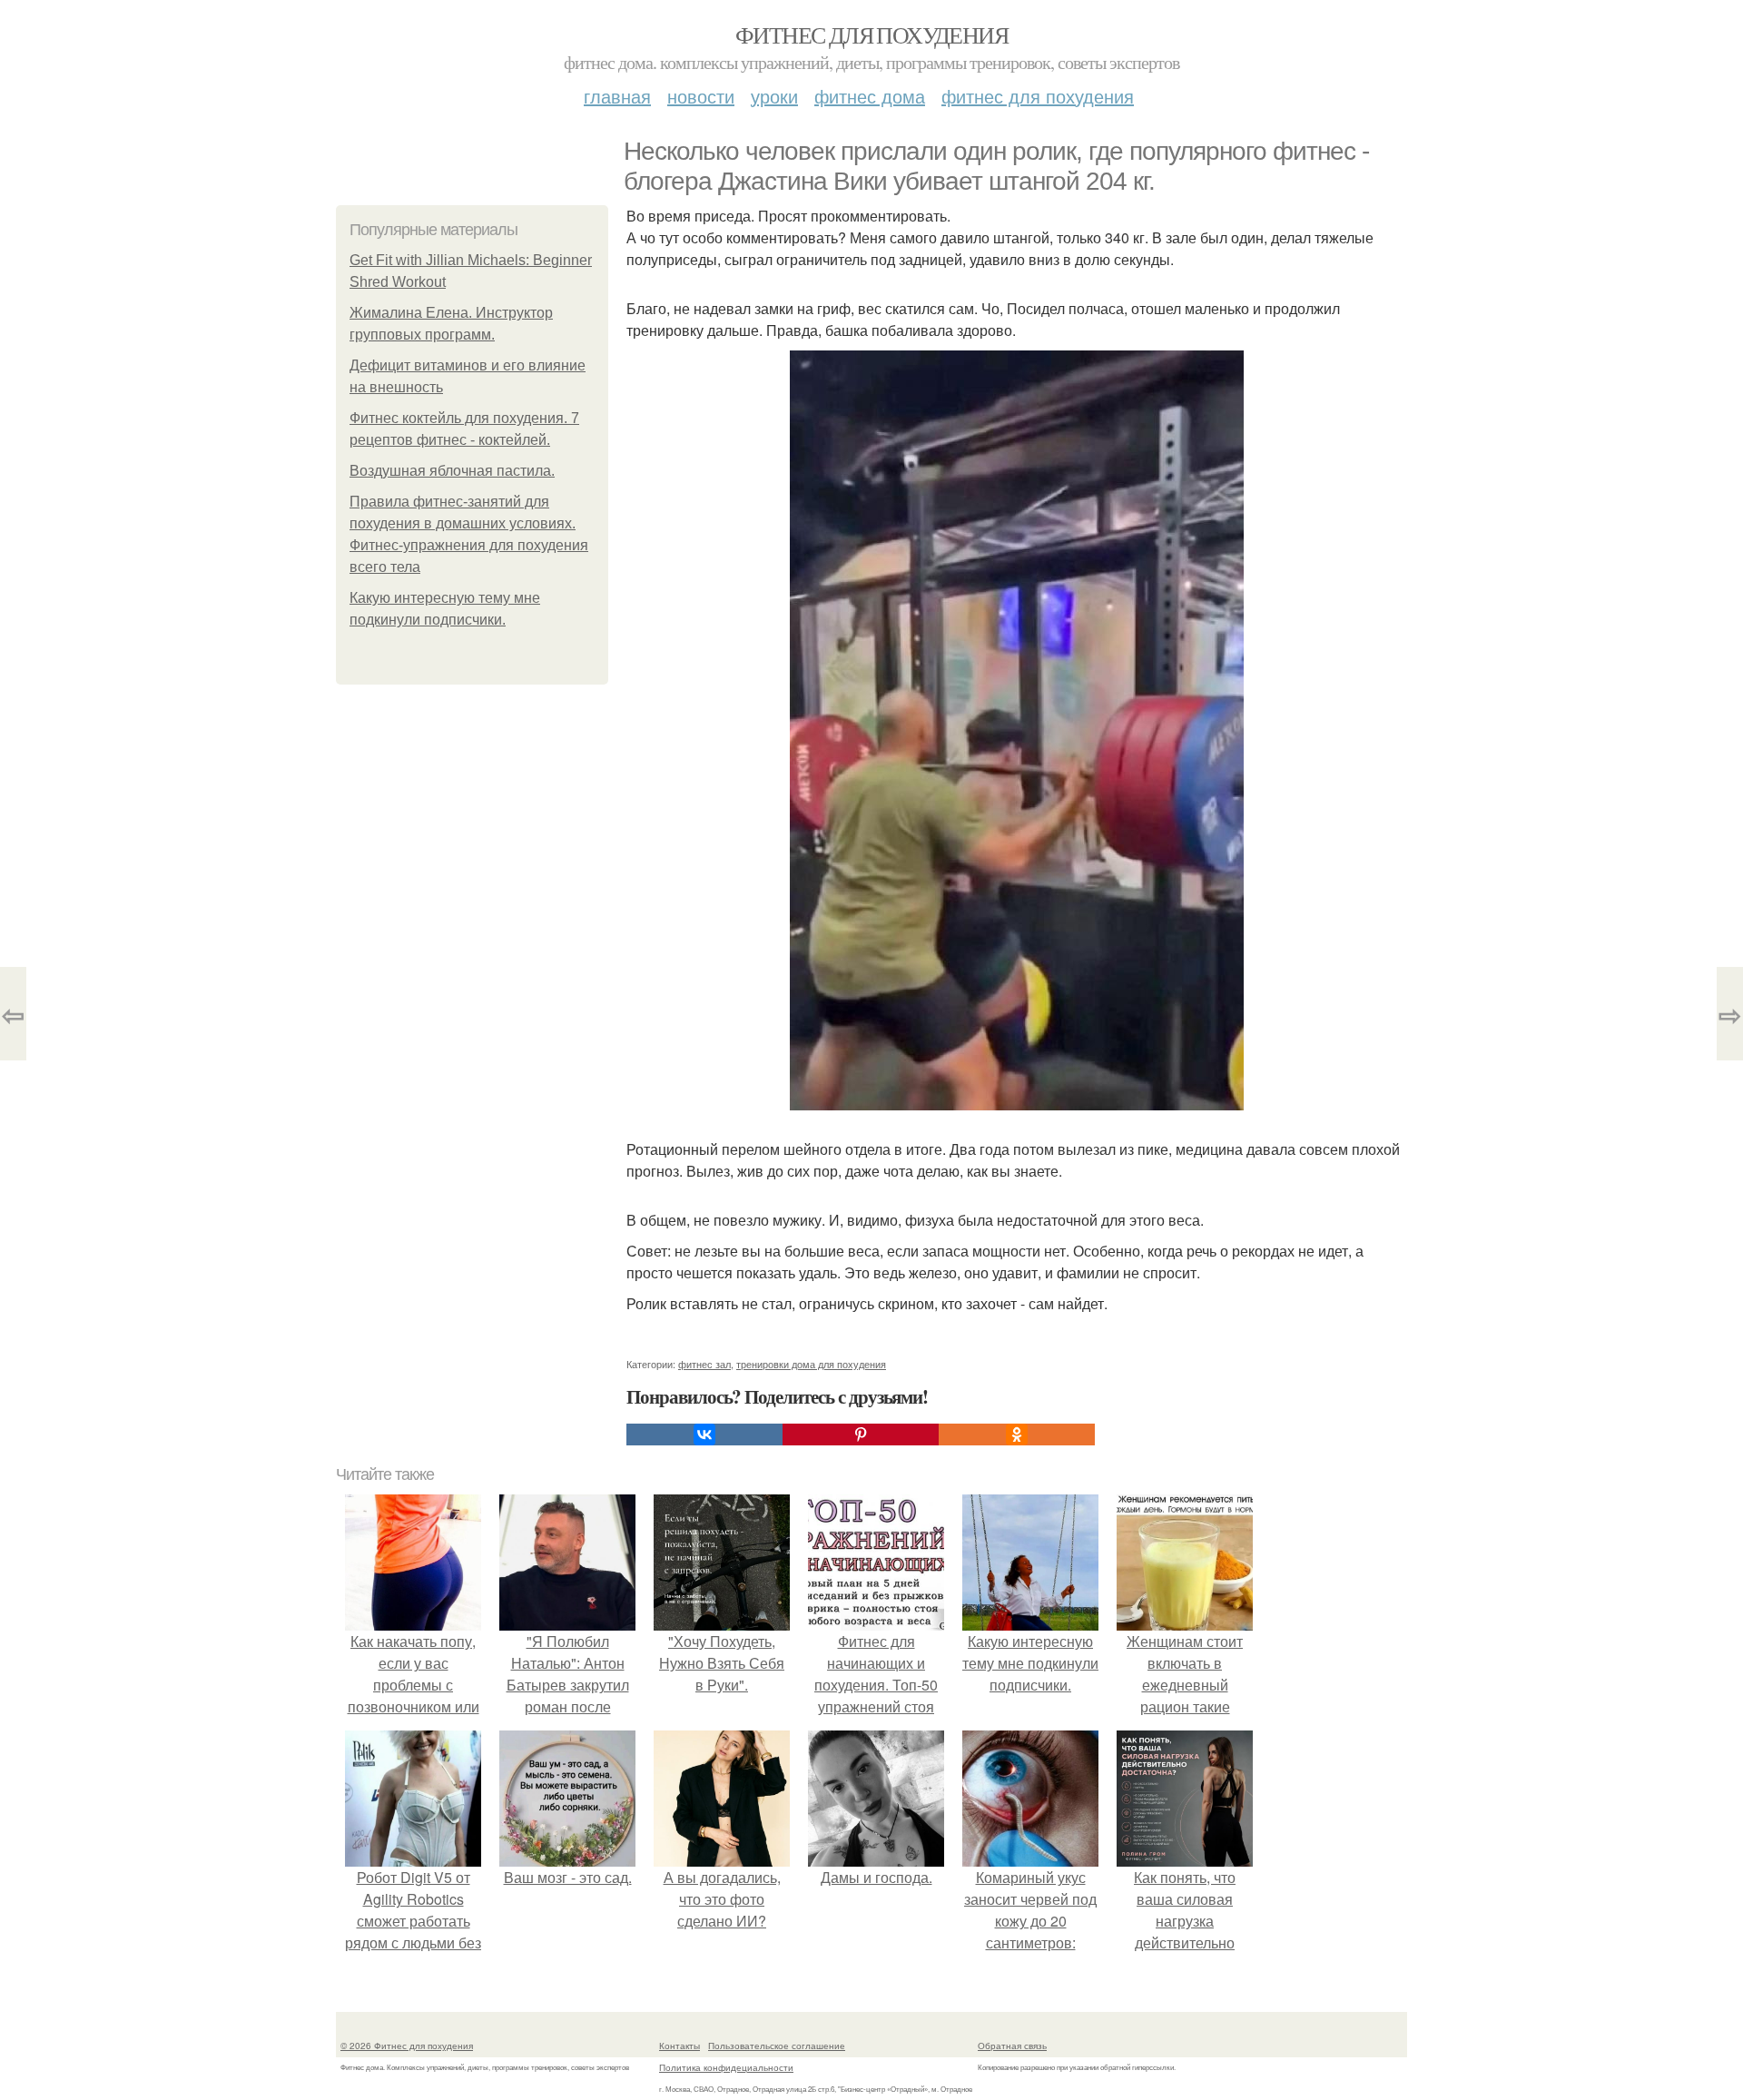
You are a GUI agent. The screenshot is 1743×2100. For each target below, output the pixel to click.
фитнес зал (704, 1364)
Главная (617, 96)
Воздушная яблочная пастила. (452, 471)
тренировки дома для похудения (811, 1364)
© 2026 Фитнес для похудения (407, 2046)
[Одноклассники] (1017, 1435)
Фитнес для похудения (871, 35)
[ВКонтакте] (704, 1435)
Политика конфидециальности (726, 2067)
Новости (701, 96)
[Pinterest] (861, 1435)
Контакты (679, 2046)
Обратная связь (1012, 2046)
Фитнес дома (870, 96)
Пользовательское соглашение (777, 2046)
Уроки (774, 96)
